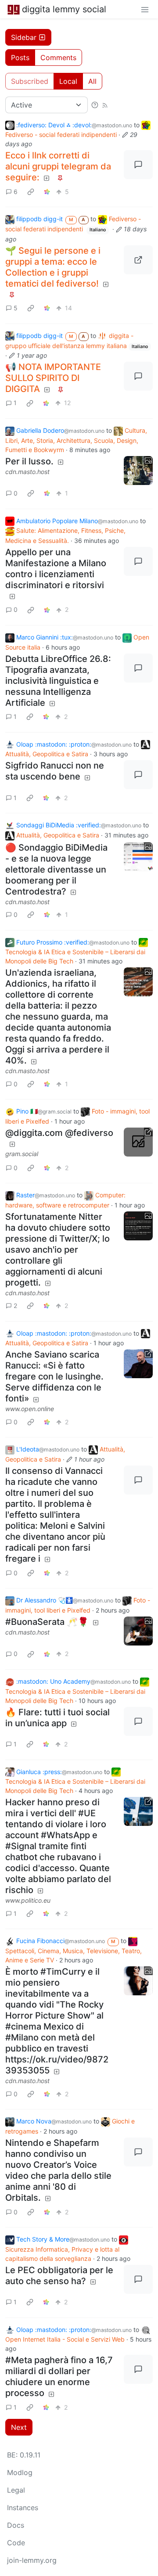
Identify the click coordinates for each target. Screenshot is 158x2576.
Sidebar (24, 37)
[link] (31, 191)
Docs (16, 2525)
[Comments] (138, 165)
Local (68, 81)
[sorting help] (95, 105)
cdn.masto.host (27, 472)
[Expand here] (138, 471)
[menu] (145, 9)
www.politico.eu (28, 1900)
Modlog (20, 2472)
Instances (23, 2508)
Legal (16, 2490)
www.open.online (30, 1409)
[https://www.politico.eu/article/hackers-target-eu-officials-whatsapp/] (138, 1811)
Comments (58, 57)
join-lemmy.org (32, 2560)
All (92, 81)
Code (16, 2543)
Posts (20, 57)
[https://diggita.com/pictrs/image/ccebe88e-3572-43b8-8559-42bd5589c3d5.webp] (138, 260)
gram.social (22, 1154)
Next (19, 2427)
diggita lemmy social (64, 9)
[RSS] (105, 105)
